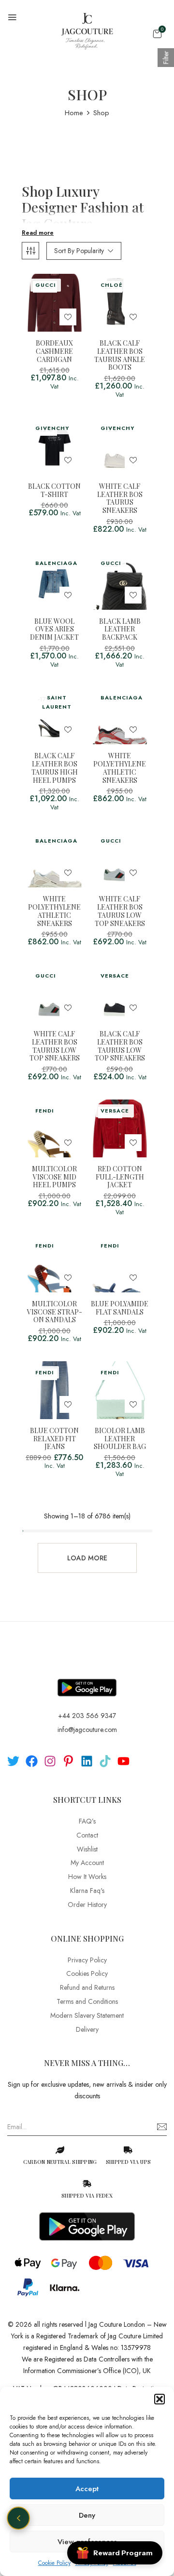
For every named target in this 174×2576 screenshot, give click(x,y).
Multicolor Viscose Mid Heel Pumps (54, 1177)
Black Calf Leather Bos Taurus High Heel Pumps (55, 768)
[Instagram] (50, 1761)
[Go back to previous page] (18, 2518)
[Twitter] (13, 1761)
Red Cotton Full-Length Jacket (120, 1177)
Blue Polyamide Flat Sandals (120, 1308)
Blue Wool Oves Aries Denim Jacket (54, 630)
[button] (159, 2399)
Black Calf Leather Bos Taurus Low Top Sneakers (120, 1046)
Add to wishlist (68, 317)
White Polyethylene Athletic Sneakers (120, 768)
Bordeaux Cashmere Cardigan (54, 351)
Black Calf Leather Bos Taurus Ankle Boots (120, 356)
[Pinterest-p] (68, 1761)
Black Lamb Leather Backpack (120, 630)
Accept (87, 2489)
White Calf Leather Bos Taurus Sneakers (120, 499)
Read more (38, 233)
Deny (87, 2515)
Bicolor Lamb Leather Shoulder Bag (120, 1439)
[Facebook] (32, 1761)
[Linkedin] (87, 1761)
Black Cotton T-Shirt (54, 491)
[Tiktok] (105, 1761)
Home (74, 113)
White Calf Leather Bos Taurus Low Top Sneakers (120, 911)
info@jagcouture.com (87, 1730)
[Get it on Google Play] (87, 1680)
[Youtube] (123, 1761)
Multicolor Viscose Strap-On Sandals (55, 1312)
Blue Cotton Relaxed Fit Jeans (54, 1439)
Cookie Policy (54, 2563)
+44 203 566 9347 (87, 1716)
